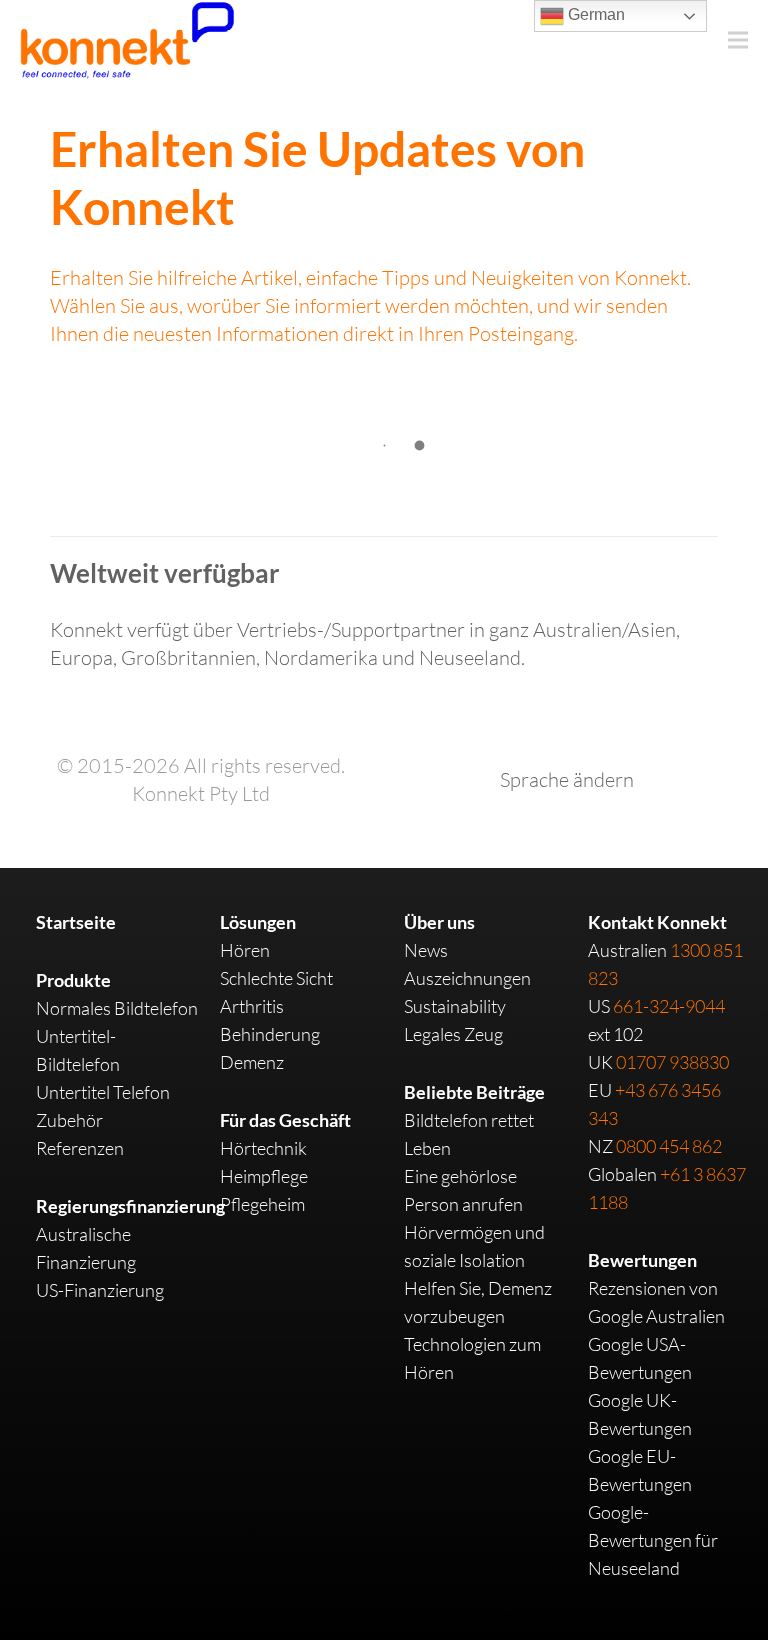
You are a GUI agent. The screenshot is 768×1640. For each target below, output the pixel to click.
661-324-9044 (669, 1006)
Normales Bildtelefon (117, 1008)
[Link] (127, 40)
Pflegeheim (262, 1204)
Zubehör (69, 1120)
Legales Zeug (453, 1034)
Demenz (252, 1062)
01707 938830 (672, 1062)
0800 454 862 (669, 1146)
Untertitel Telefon (103, 1092)
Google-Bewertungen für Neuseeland (653, 1540)
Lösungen (258, 922)
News (426, 950)
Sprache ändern (567, 779)
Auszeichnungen (467, 978)
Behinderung (270, 1034)
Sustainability (455, 1006)
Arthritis (252, 1006)
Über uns (439, 922)
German (594, 14)
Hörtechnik (263, 1148)
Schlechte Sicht (276, 978)
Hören (245, 950)
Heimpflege (264, 1176)
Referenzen (80, 1148)
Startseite (76, 922)
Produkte (73, 980)
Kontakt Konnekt (657, 922)
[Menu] (738, 40)
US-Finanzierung (100, 1290)
